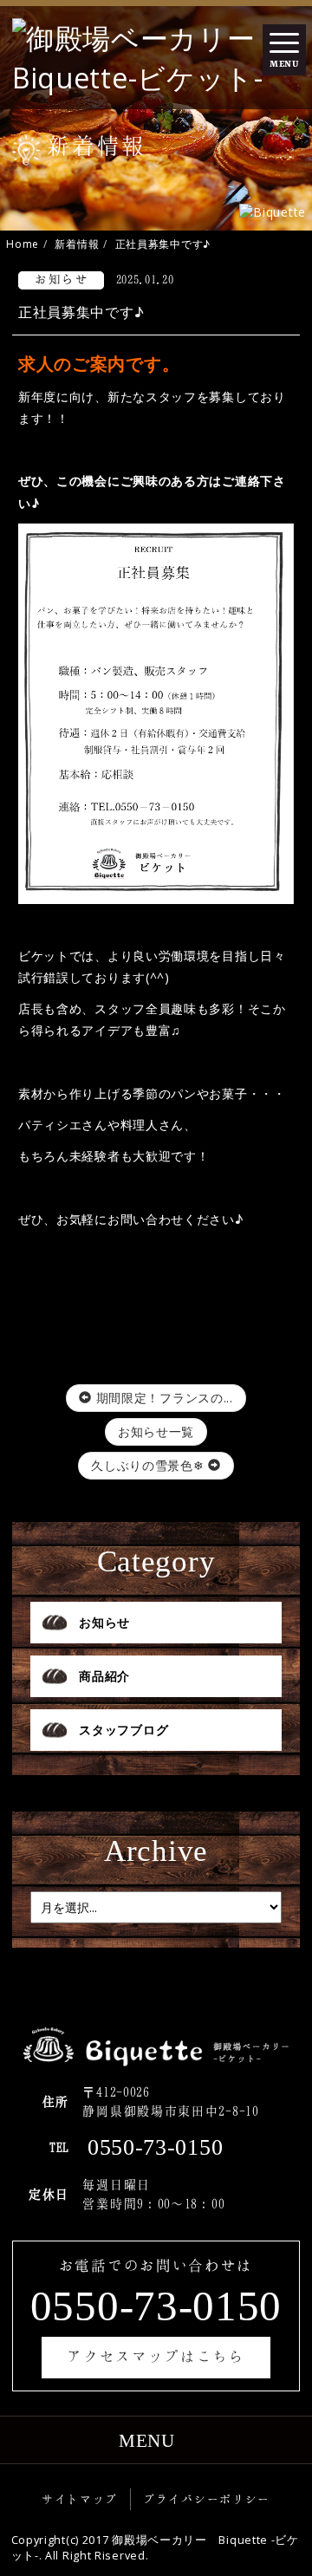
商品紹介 (104, 1676)
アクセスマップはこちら (156, 2356)
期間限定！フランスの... (162, 1398)
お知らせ (104, 1622)
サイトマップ (80, 2499)
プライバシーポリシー (207, 2499)
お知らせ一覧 (156, 1431)
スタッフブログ (123, 1730)
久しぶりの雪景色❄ (149, 1465)
